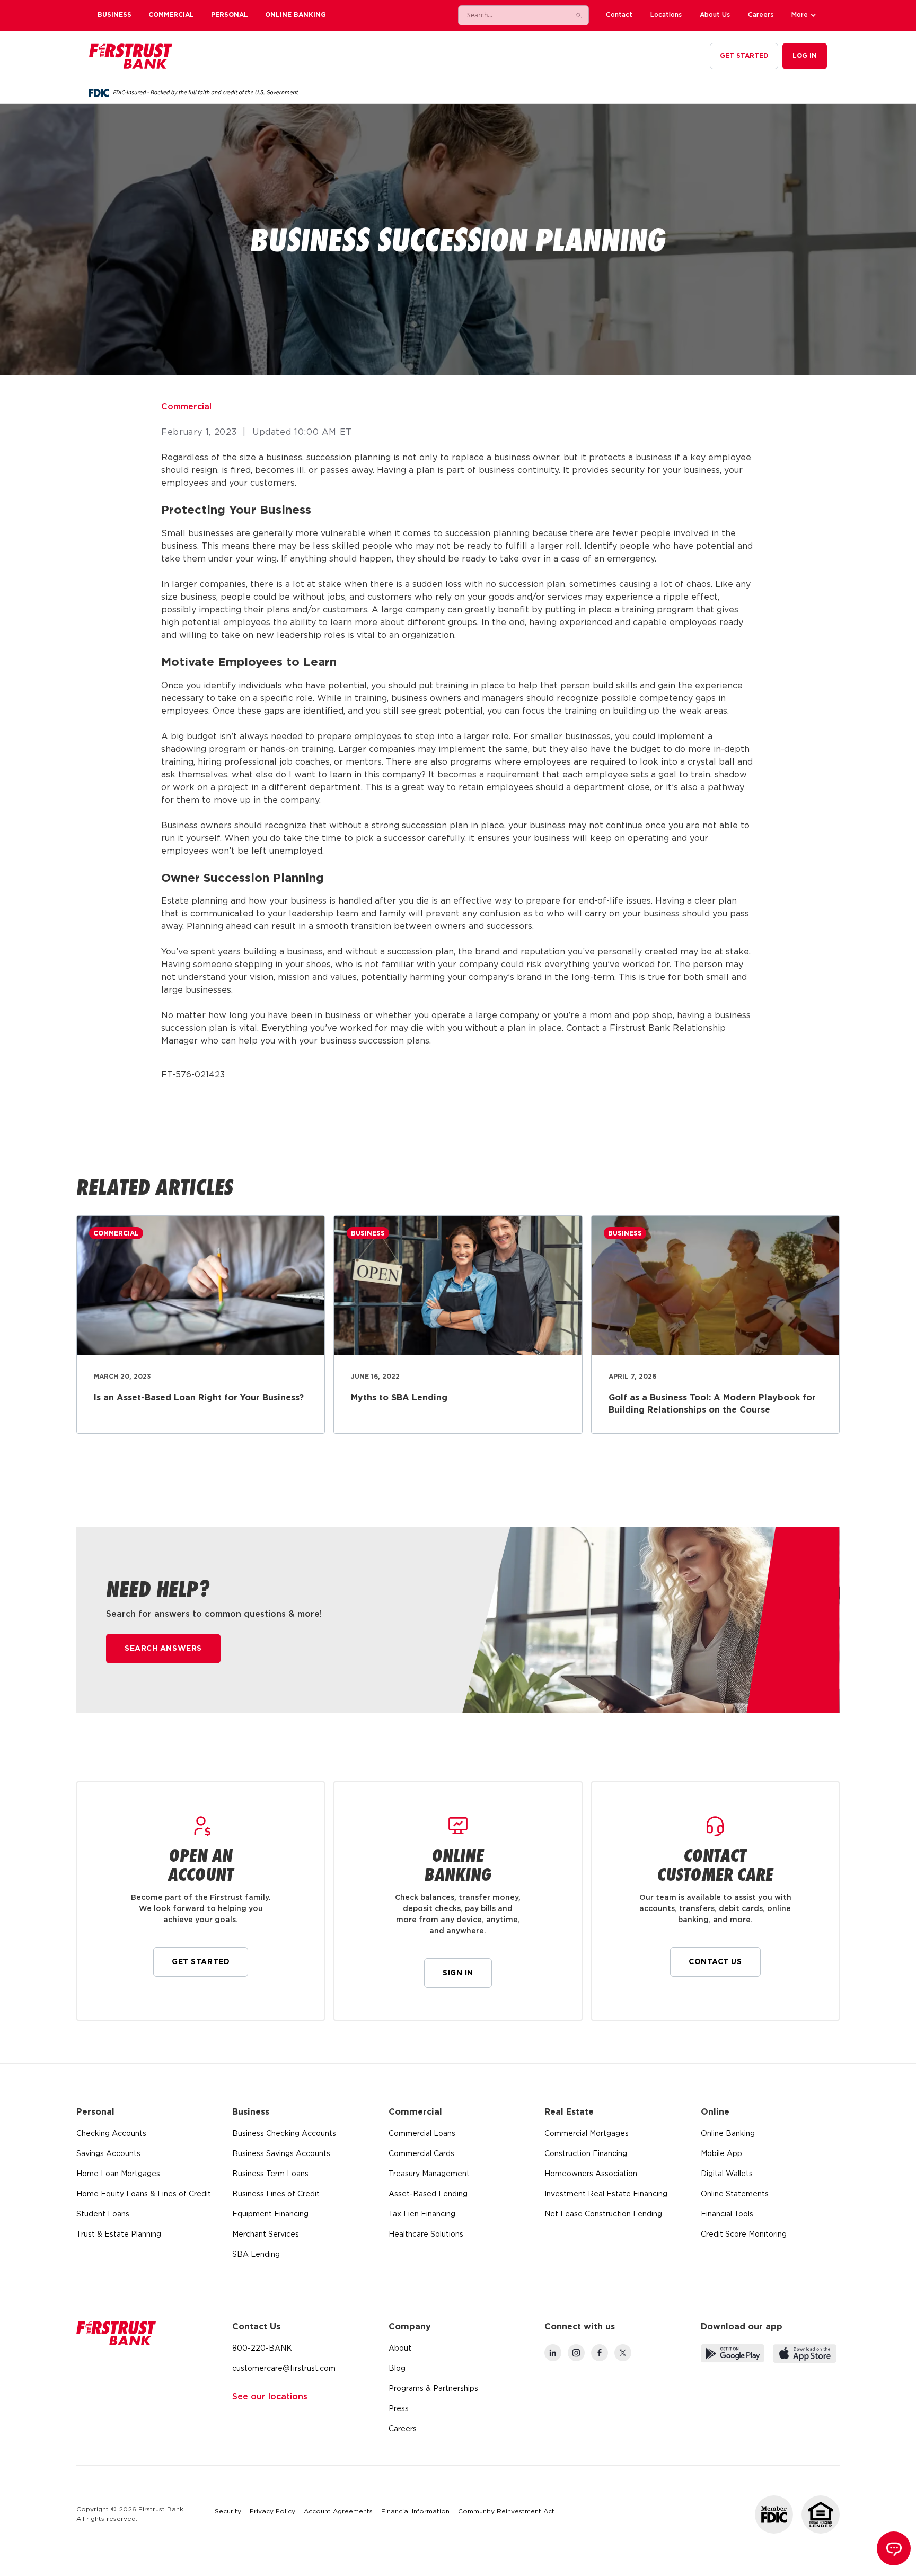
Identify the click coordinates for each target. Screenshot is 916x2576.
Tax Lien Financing (422, 2214)
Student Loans (103, 2214)
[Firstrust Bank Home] (116, 2333)
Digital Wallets (727, 2174)
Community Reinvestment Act (506, 2512)
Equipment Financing (270, 2214)
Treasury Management (429, 2174)
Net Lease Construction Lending (603, 2214)
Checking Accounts (111, 2134)
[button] (805, 15)
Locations (666, 15)
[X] (623, 2353)
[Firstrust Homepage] (131, 56)
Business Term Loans (270, 2174)
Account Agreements (338, 2512)
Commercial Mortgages (587, 2134)
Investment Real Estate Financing (606, 2194)
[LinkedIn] (553, 2353)
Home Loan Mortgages (118, 2174)
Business (114, 15)
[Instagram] (576, 2353)
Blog (397, 2369)
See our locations (270, 2397)
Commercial (171, 15)
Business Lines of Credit (276, 2194)
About (400, 2349)
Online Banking (296, 15)
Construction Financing (586, 2154)
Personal (230, 15)
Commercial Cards (421, 2154)
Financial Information (415, 2512)
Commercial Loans (422, 2134)
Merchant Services (266, 2235)
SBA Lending (256, 2255)
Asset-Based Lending (428, 2194)
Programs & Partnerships (433, 2389)
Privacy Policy (272, 2512)
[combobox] (513, 15)
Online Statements (735, 2194)
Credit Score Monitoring (744, 2235)
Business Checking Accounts (284, 2134)
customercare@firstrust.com (284, 2369)
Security (228, 2512)
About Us (715, 15)
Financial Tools (727, 2214)
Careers (761, 15)
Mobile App (721, 2154)
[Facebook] (600, 2353)
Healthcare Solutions (426, 2235)
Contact (619, 15)
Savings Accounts (108, 2154)
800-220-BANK (262, 2349)
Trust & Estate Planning (119, 2235)
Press (399, 2409)
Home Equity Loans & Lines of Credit (144, 2194)
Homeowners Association (591, 2174)
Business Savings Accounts (281, 2154)
